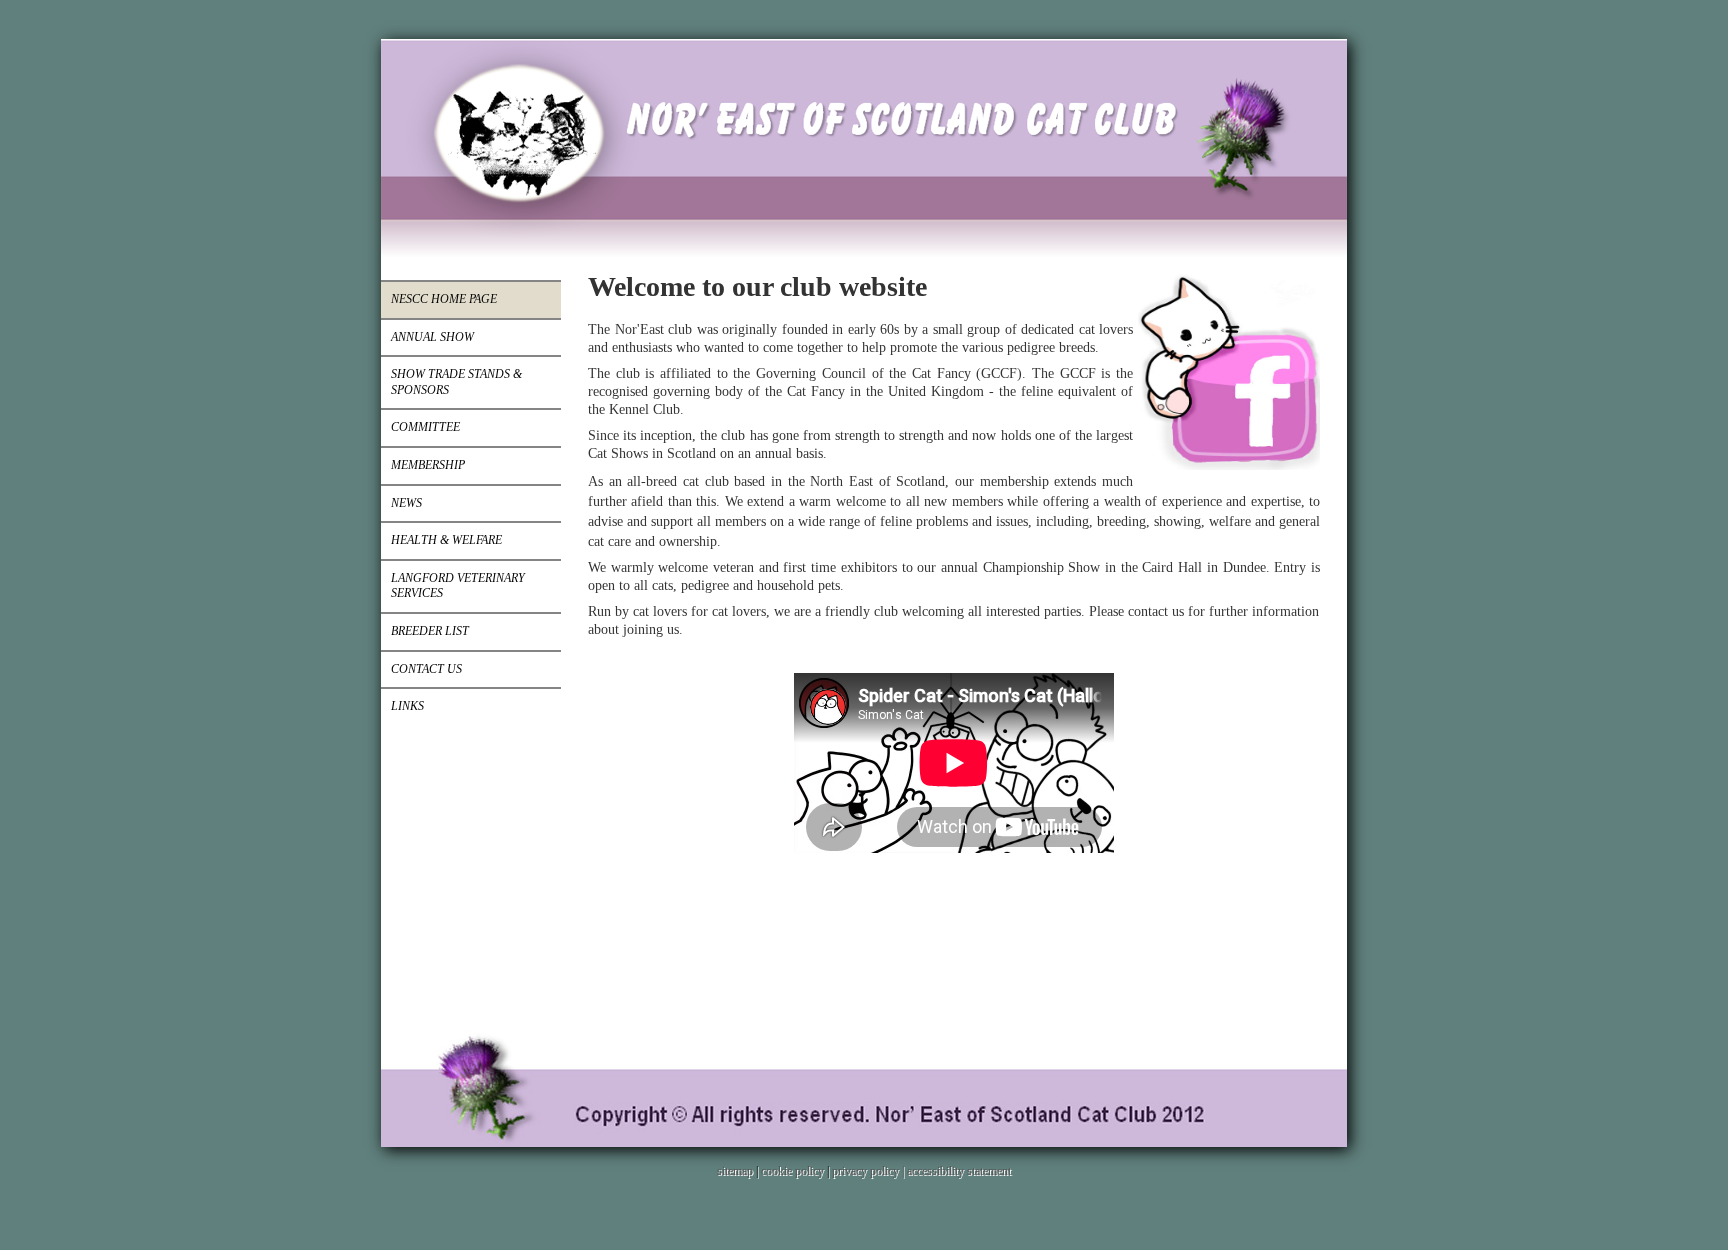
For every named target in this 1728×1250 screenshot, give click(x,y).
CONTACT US (426, 669)
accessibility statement (959, 1171)
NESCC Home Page (444, 299)
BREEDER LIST (430, 631)
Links (407, 706)
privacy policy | (869, 1171)
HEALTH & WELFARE (446, 540)
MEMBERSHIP (428, 465)
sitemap (735, 1171)
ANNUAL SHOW (432, 337)
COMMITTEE (425, 427)
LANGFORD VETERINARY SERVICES (458, 586)
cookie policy (792, 1171)
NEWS (406, 503)
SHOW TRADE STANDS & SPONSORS (456, 382)
